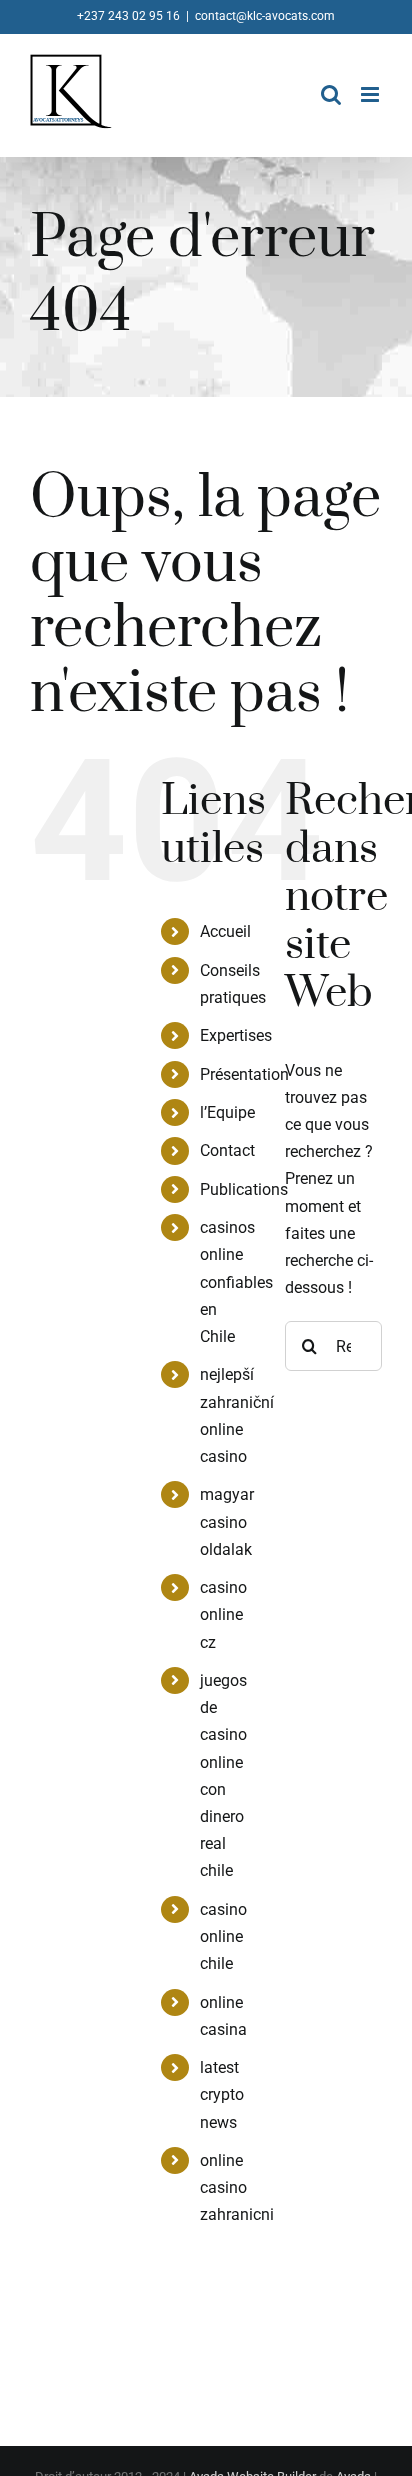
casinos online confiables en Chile (236, 1282)
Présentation (244, 1074)
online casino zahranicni (237, 2187)
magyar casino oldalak (227, 1521)
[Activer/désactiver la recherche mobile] (331, 94)
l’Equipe (227, 1112)
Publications (244, 1189)
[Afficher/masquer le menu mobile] (371, 94)
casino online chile (223, 1936)
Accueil (225, 931)
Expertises (236, 1035)
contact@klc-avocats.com (265, 16)
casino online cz (223, 1614)
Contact (227, 1150)
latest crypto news (222, 2094)
